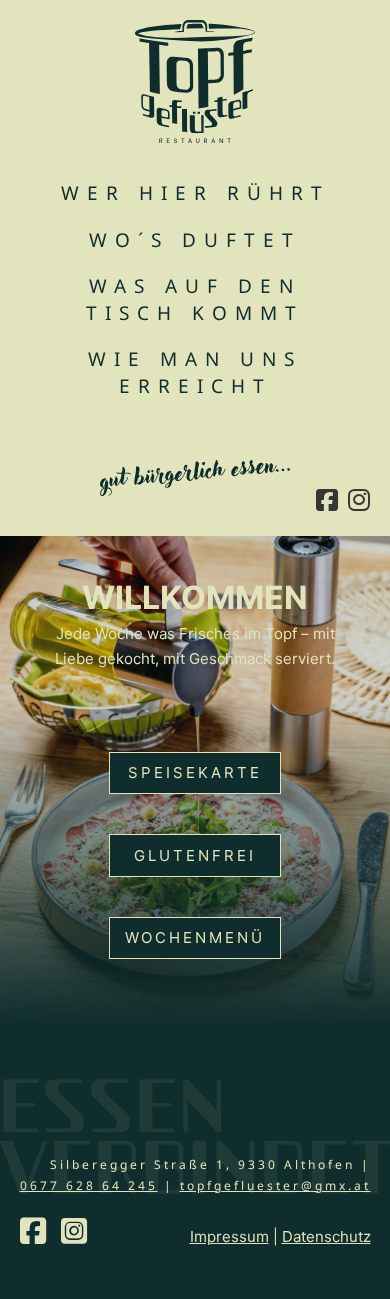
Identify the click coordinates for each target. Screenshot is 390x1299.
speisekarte (195, 772)
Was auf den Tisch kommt (195, 299)
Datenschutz (326, 1236)
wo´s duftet (195, 240)
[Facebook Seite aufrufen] (327, 502)
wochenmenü (195, 937)
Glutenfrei (195, 855)
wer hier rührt (195, 193)
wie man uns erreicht (195, 372)
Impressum (229, 1236)
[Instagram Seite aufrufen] (359, 502)
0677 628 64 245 (89, 1185)
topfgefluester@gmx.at (275, 1185)
